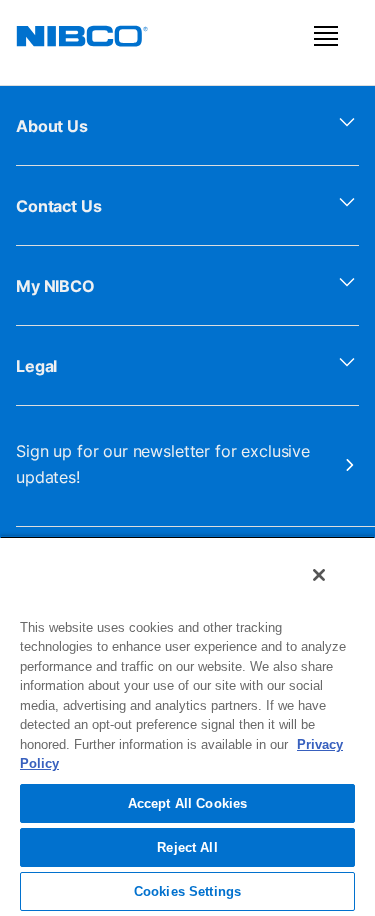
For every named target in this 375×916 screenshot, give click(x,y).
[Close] (319, 575)
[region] (187, 726)
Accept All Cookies (187, 803)
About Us (52, 126)
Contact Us (59, 206)
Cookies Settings (187, 891)
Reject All (187, 847)
